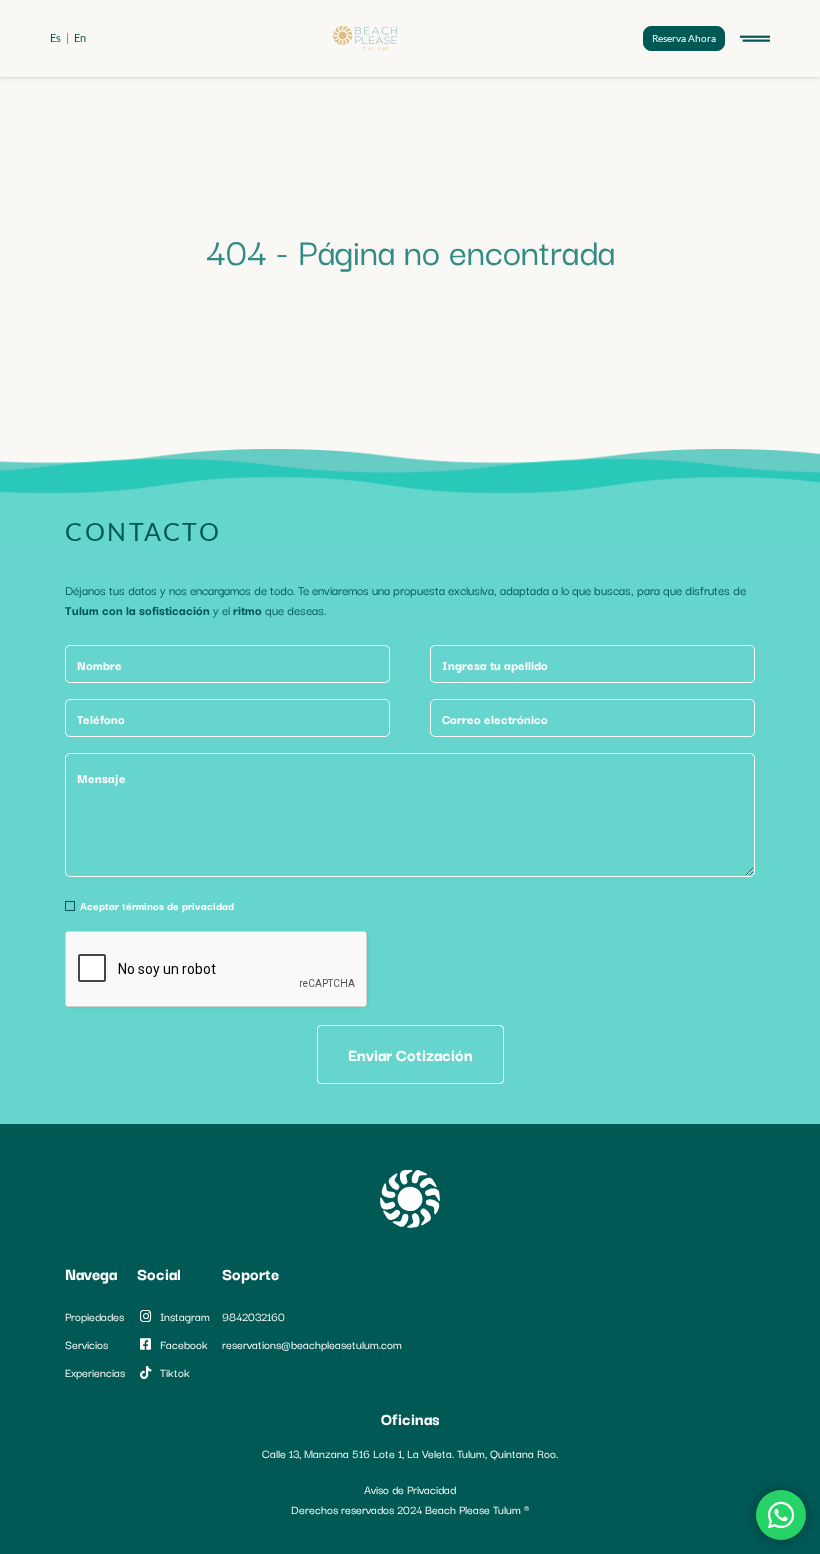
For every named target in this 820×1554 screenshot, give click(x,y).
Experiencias (95, 1372)
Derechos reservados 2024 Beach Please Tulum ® (410, 1509)
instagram (185, 1316)
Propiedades (94, 1316)
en (80, 37)
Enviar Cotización (410, 1054)
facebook (184, 1344)
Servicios (86, 1344)
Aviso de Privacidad (410, 1489)
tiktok (175, 1372)
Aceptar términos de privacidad (157, 905)
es (55, 37)
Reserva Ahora (684, 38)
